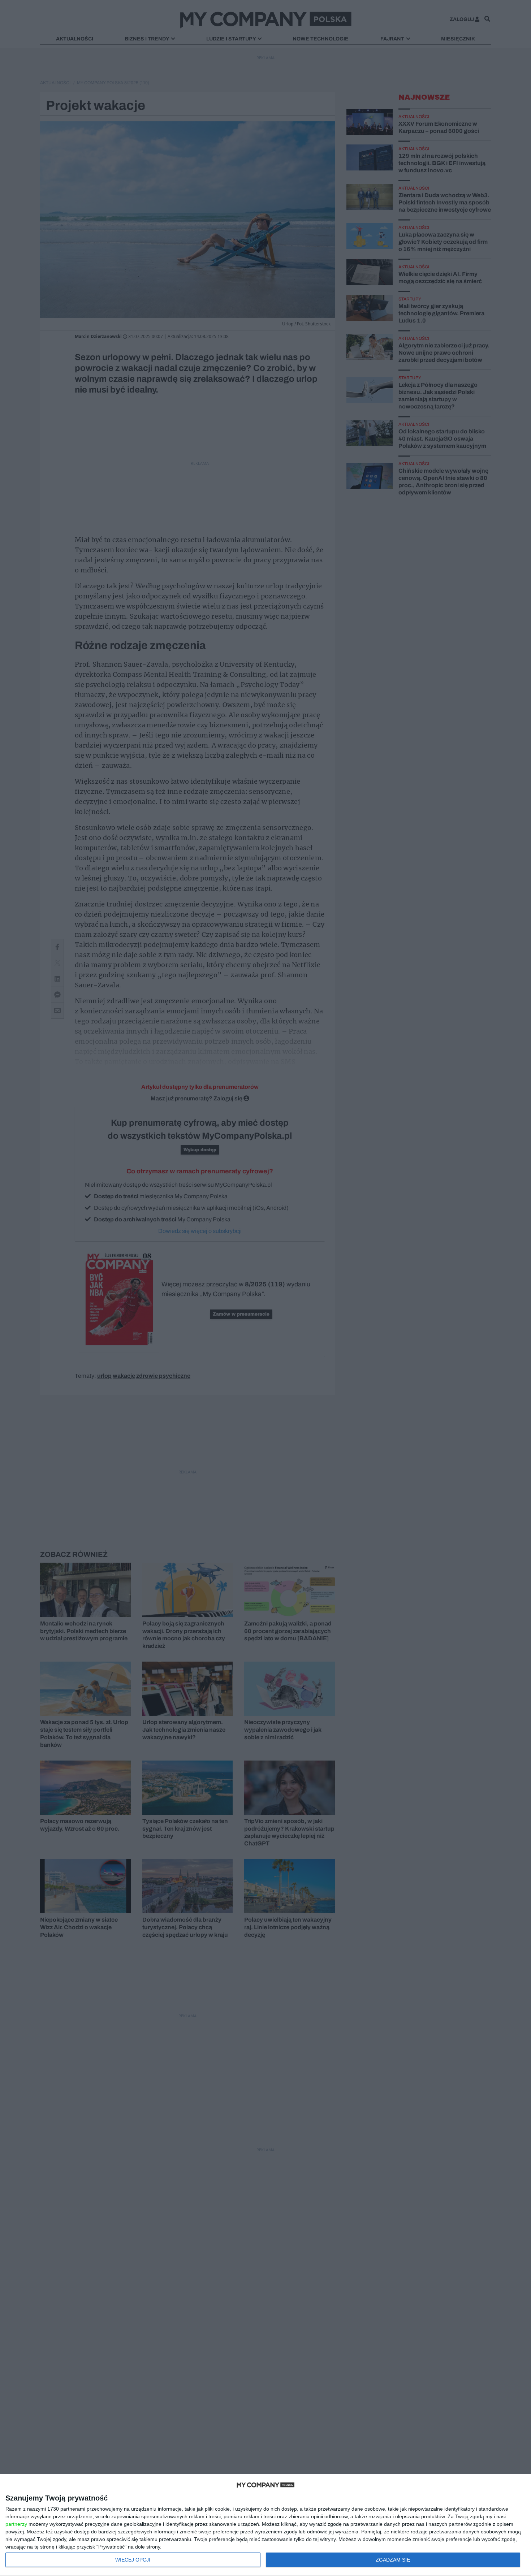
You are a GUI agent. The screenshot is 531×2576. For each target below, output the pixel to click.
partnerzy (16, 2524)
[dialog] (265, 2525)
